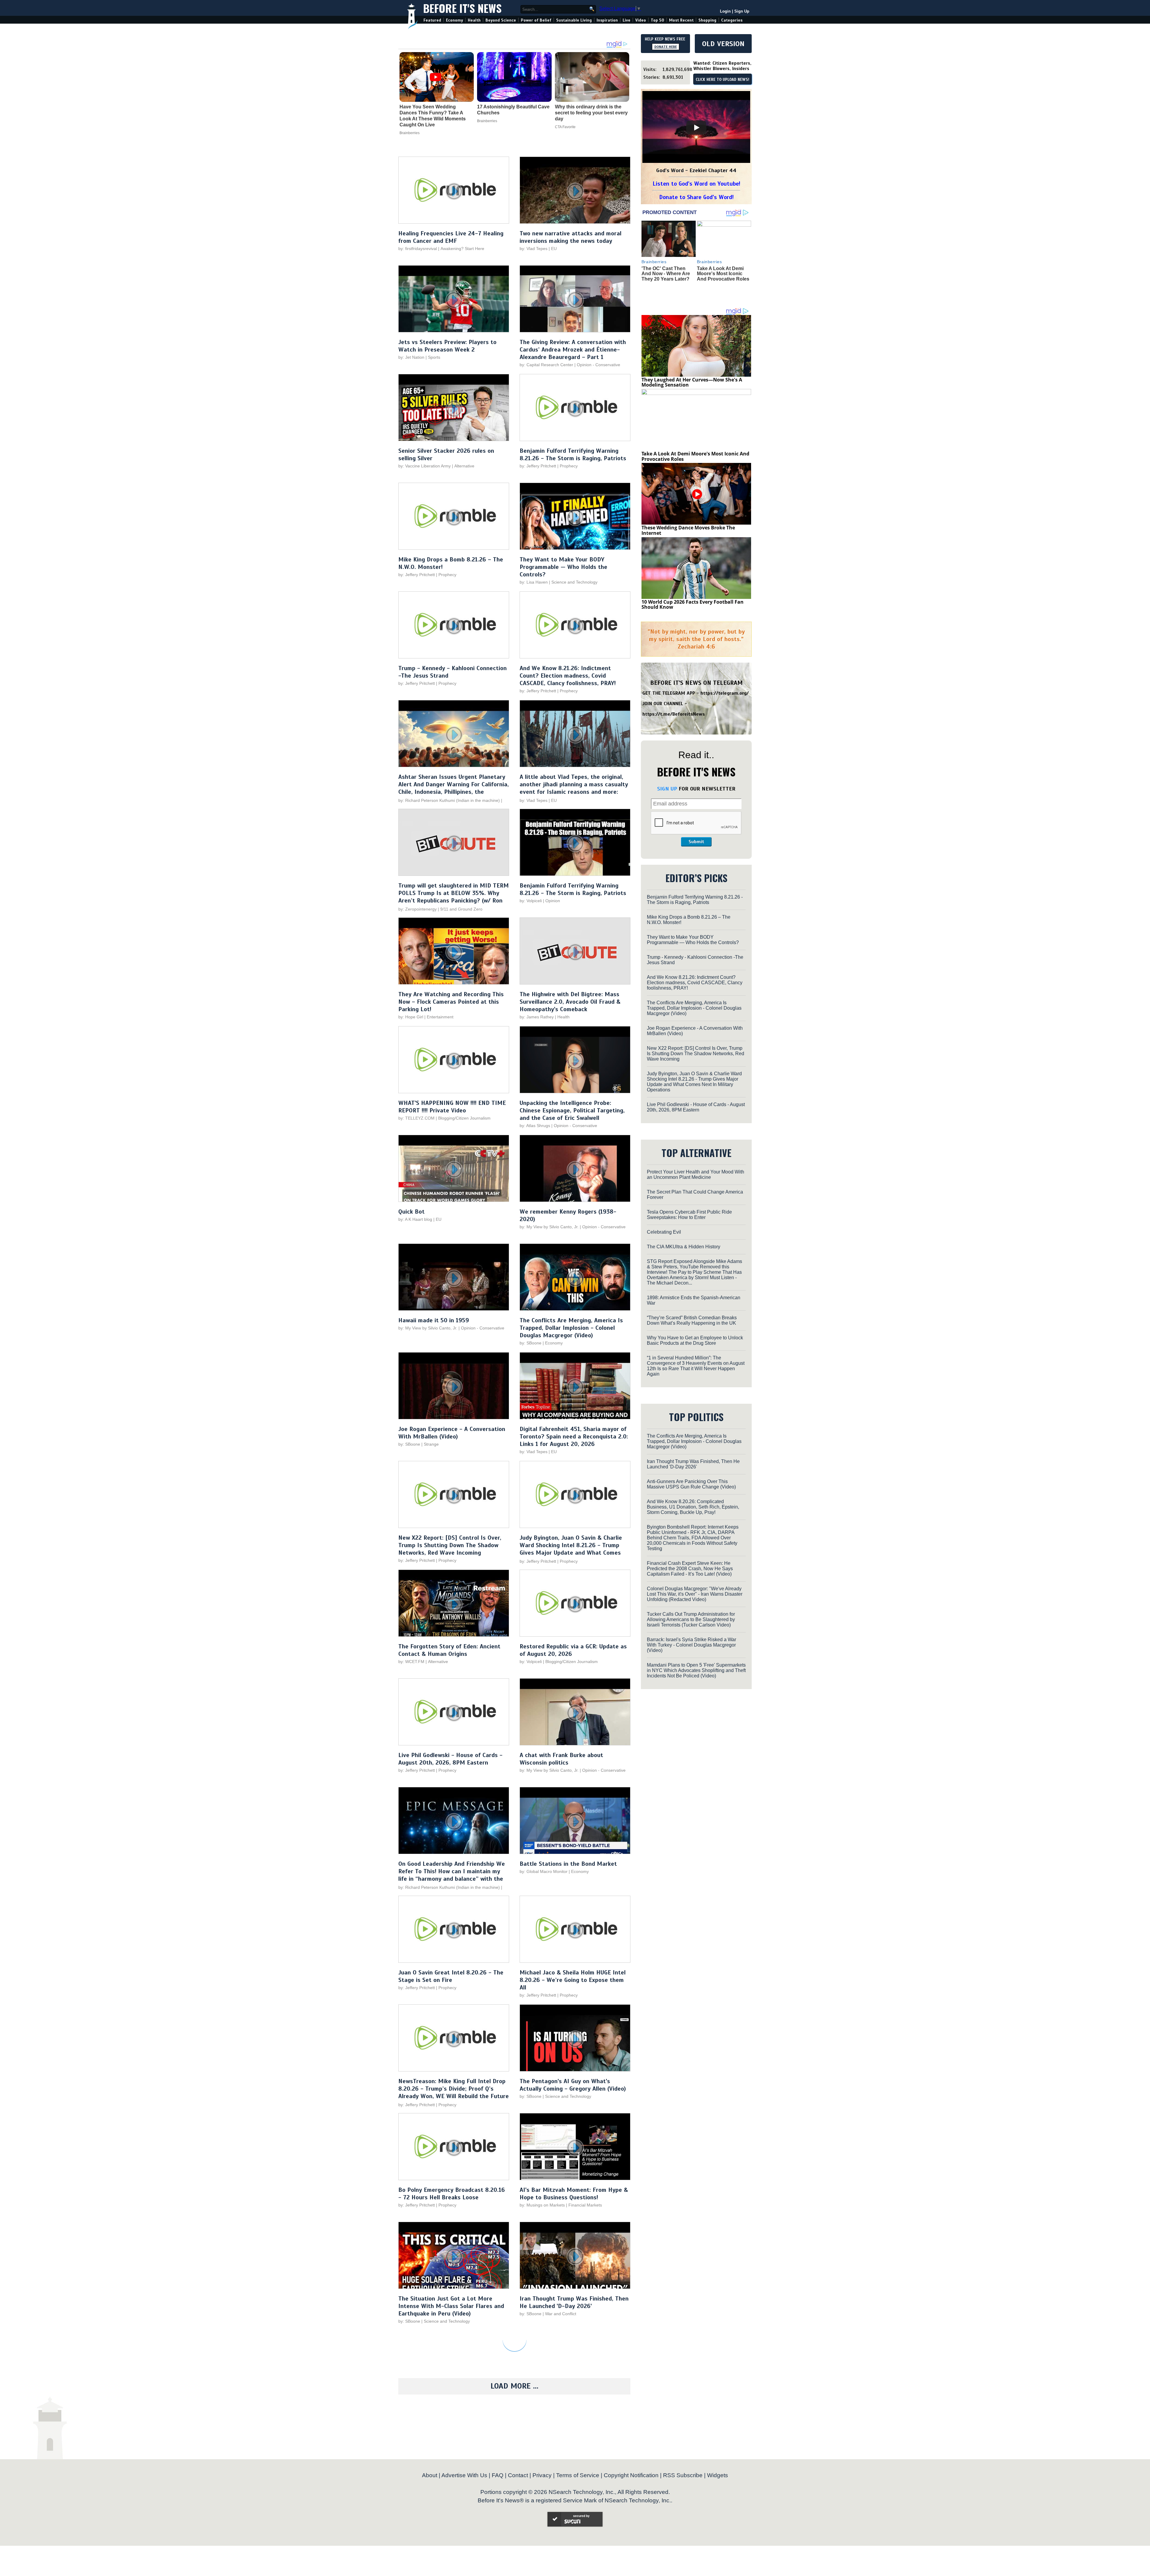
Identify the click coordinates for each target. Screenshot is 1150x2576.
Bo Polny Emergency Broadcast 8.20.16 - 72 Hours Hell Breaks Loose (452, 2194)
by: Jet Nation (411, 357)
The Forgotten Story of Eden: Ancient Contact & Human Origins (449, 1650)
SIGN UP (667, 789)
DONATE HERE (666, 47)
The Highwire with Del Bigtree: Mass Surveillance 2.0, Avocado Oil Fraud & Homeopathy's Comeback (570, 1002)
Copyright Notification (631, 2475)
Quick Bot (411, 1212)
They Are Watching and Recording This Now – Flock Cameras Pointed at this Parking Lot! (451, 1002)
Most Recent (681, 20)
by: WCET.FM (411, 1662)
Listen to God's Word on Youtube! (696, 184)
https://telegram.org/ (725, 693)
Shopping (707, 20)
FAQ (498, 2475)
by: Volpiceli (531, 901)
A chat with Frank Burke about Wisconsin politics (561, 1759)
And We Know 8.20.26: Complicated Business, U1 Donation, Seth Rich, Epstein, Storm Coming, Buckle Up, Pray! (693, 1507)
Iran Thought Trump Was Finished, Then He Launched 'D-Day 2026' (574, 2302)
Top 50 (658, 20)
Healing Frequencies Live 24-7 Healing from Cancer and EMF (451, 237)
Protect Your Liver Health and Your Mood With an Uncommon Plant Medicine (696, 1175)
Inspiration (607, 20)
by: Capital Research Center (546, 365)
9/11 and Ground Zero (461, 909)
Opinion (553, 901)
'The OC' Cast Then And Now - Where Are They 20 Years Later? (666, 274)
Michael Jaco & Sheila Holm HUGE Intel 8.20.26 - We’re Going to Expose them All (573, 1980)
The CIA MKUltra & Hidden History (684, 1247)
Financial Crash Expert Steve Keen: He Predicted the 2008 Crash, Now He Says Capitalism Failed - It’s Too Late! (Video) (690, 1569)
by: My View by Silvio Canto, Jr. (550, 1227)
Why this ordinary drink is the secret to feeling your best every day (591, 113)
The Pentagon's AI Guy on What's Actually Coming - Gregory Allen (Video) (573, 2085)
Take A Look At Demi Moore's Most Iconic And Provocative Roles (723, 274)
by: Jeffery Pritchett (538, 466)
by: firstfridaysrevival (418, 249)
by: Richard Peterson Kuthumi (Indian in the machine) (449, 800)
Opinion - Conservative (599, 365)
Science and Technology (574, 582)
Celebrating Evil (664, 1232)
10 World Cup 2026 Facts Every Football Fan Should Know (693, 605)
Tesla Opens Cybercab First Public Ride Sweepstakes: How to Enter (689, 1215)
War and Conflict (561, 2314)
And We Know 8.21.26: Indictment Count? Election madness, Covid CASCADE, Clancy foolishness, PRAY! (568, 676)
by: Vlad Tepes (534, 249)
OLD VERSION (723, 44)
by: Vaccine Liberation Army (425, 466)
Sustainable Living (574, 20)
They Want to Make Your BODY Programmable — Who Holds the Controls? (563, 567)
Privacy (542, 2475)
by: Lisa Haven (534, 582)
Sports (434, 357)
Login (725, 11)
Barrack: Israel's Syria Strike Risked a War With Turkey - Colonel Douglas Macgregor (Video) (691, 1645)
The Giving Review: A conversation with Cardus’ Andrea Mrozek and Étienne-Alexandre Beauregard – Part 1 (573, 350)
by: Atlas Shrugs (535, 1126)
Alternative (464, 466)
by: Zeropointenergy (417, 909)
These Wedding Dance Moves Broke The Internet (688, 530)
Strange (431, 1444)
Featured (432, 20)
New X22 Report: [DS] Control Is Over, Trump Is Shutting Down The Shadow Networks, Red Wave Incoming (450, 1545)
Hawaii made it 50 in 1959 (434, 1320)
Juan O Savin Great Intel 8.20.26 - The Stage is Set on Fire (451, 1976)
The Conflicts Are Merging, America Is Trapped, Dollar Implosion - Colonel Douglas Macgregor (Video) (571, 1328)
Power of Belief (536, 20)
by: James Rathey (537, 1017)
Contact (518, 2475)
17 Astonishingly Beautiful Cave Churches (513, 110)
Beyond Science (501, 20)
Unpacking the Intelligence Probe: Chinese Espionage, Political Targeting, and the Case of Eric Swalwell (572, 1110)
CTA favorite (565, 127)
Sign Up (742, 11)
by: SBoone (531, 1343)
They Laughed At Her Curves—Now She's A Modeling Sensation (692, 382)
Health (474, 20)
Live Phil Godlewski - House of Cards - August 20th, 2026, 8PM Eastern (450, 1759)
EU (554, 249)
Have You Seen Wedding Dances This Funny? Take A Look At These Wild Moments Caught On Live (433, 116)
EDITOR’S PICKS (696, 878)
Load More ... (515, 2386)
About (430, 2475)
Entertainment (440, 1017)
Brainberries (410, 133)
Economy (454, 20)
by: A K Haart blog (416, 1219)
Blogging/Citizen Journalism (464, 1118)
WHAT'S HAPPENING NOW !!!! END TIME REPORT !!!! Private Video (452, 1107)
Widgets (718, 2475)
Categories (732, 20)
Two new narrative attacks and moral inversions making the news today (571, 237)
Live (627, 20)
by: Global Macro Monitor (544, 1871)
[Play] (696, 128)
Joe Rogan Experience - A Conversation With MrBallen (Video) (452, 1433)
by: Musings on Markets (542, 2205)
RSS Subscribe (683, 2475)
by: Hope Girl (411, 1017)
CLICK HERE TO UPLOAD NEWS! (722, 80)
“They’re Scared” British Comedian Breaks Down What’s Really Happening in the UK (692, 1320)
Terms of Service (578, 2475)
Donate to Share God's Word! (696, 197)
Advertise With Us (464, 2475)
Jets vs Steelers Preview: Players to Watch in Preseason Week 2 (447, 346)
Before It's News (462, 8)
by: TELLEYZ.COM (416, 1118)
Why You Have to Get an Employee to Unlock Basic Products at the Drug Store (695, 1340)
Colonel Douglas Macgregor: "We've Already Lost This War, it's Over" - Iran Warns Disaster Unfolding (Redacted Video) (695, 1594)
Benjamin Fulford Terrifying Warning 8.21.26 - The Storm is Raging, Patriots (573, 455)
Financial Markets (585, 2205)
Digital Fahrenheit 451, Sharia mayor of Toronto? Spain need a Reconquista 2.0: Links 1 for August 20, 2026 (574, 1437)
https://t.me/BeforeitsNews (674, 714)
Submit (696, 842)
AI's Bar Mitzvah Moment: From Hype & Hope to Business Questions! (574, 2194)
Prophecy (569, 466)
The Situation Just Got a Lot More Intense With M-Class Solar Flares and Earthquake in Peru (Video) (451, 2306)
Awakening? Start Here (462, 249)
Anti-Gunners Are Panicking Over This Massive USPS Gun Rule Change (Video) (691, 1484)
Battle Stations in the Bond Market (568, 1864)
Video (641, 20)
